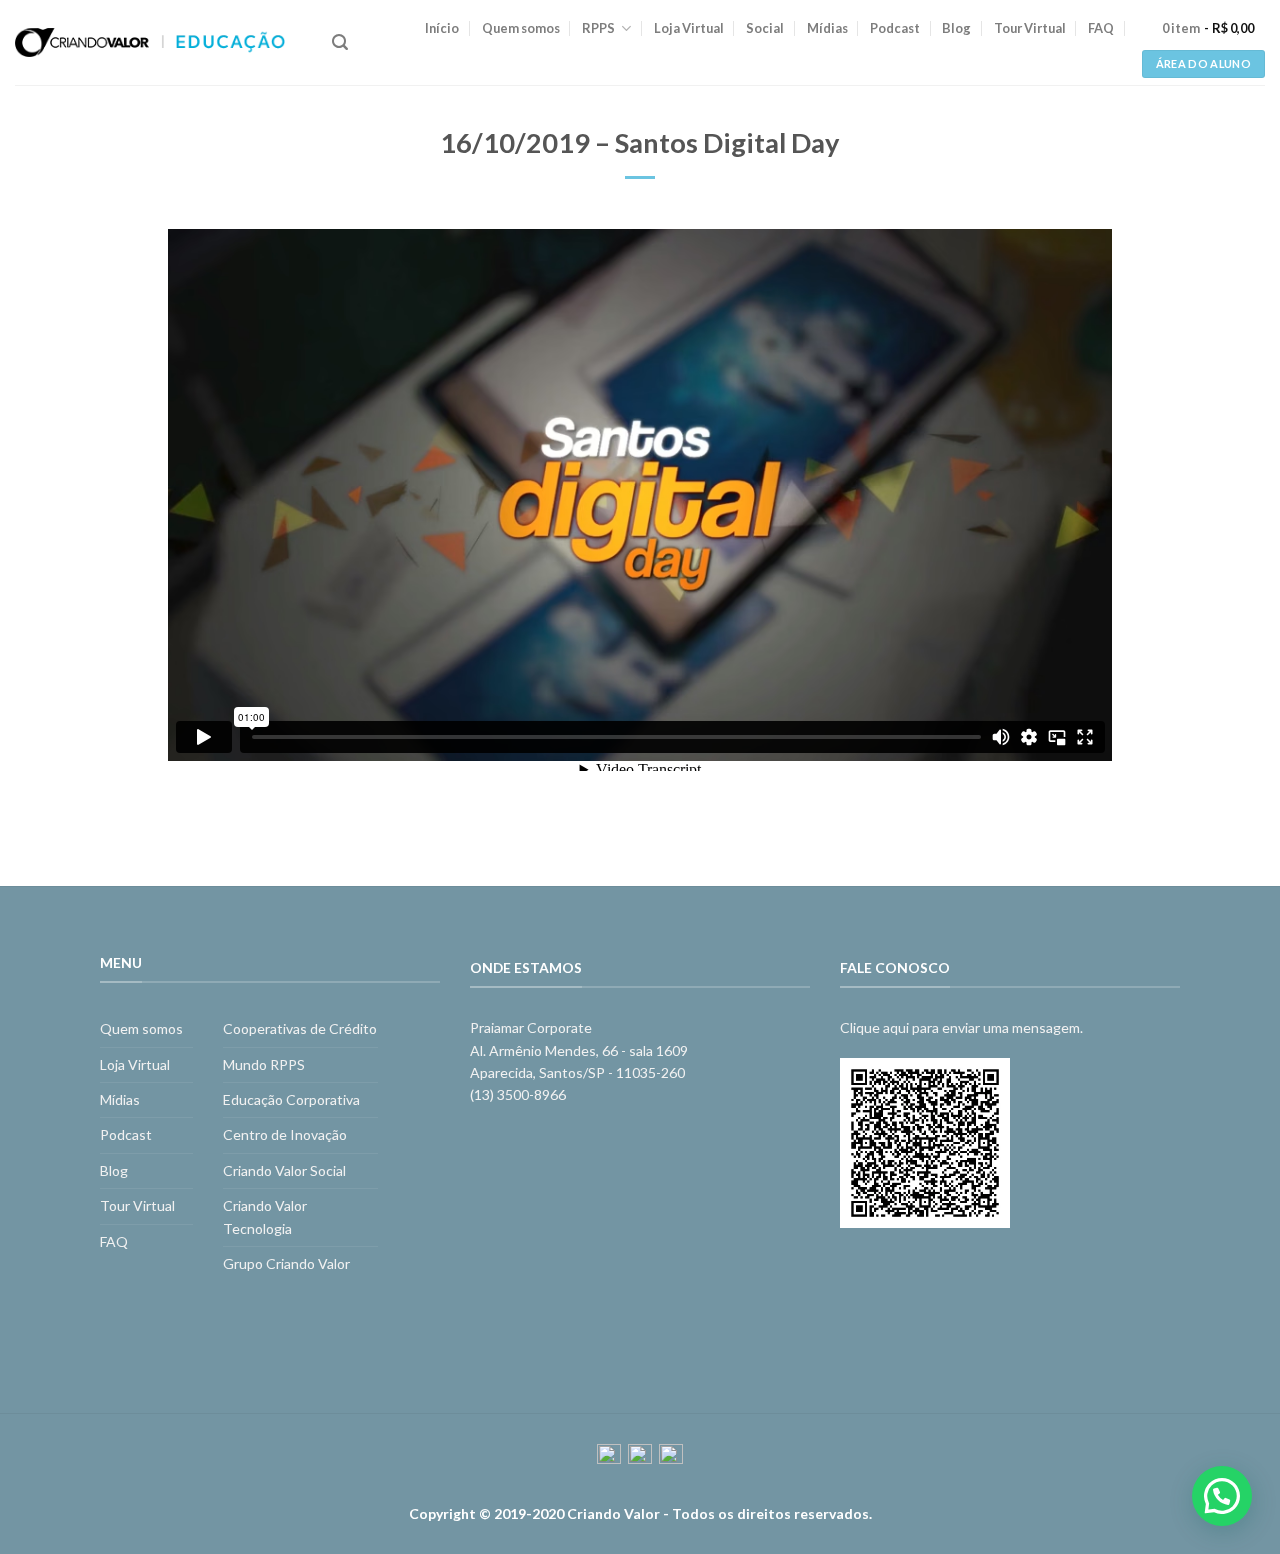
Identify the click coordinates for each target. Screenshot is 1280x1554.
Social (765, 28)
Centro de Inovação (285, 1134)
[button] (1222, 1496)
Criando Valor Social (284, 1170)
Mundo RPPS (264, 1064)
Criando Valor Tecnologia (265, 1216)
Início (442, 28)
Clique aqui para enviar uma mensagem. (961, 1027)
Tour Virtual (1030, 28)
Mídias (827, 28)
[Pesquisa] (340, 42)
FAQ (1101, 28)
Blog (956, 28)
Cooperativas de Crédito (300, 1028)
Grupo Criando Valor (286, 1263)
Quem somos (521, 28)
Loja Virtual (689, 28)
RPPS (598, 28)
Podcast (895, 28)
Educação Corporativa (291, 1099)
